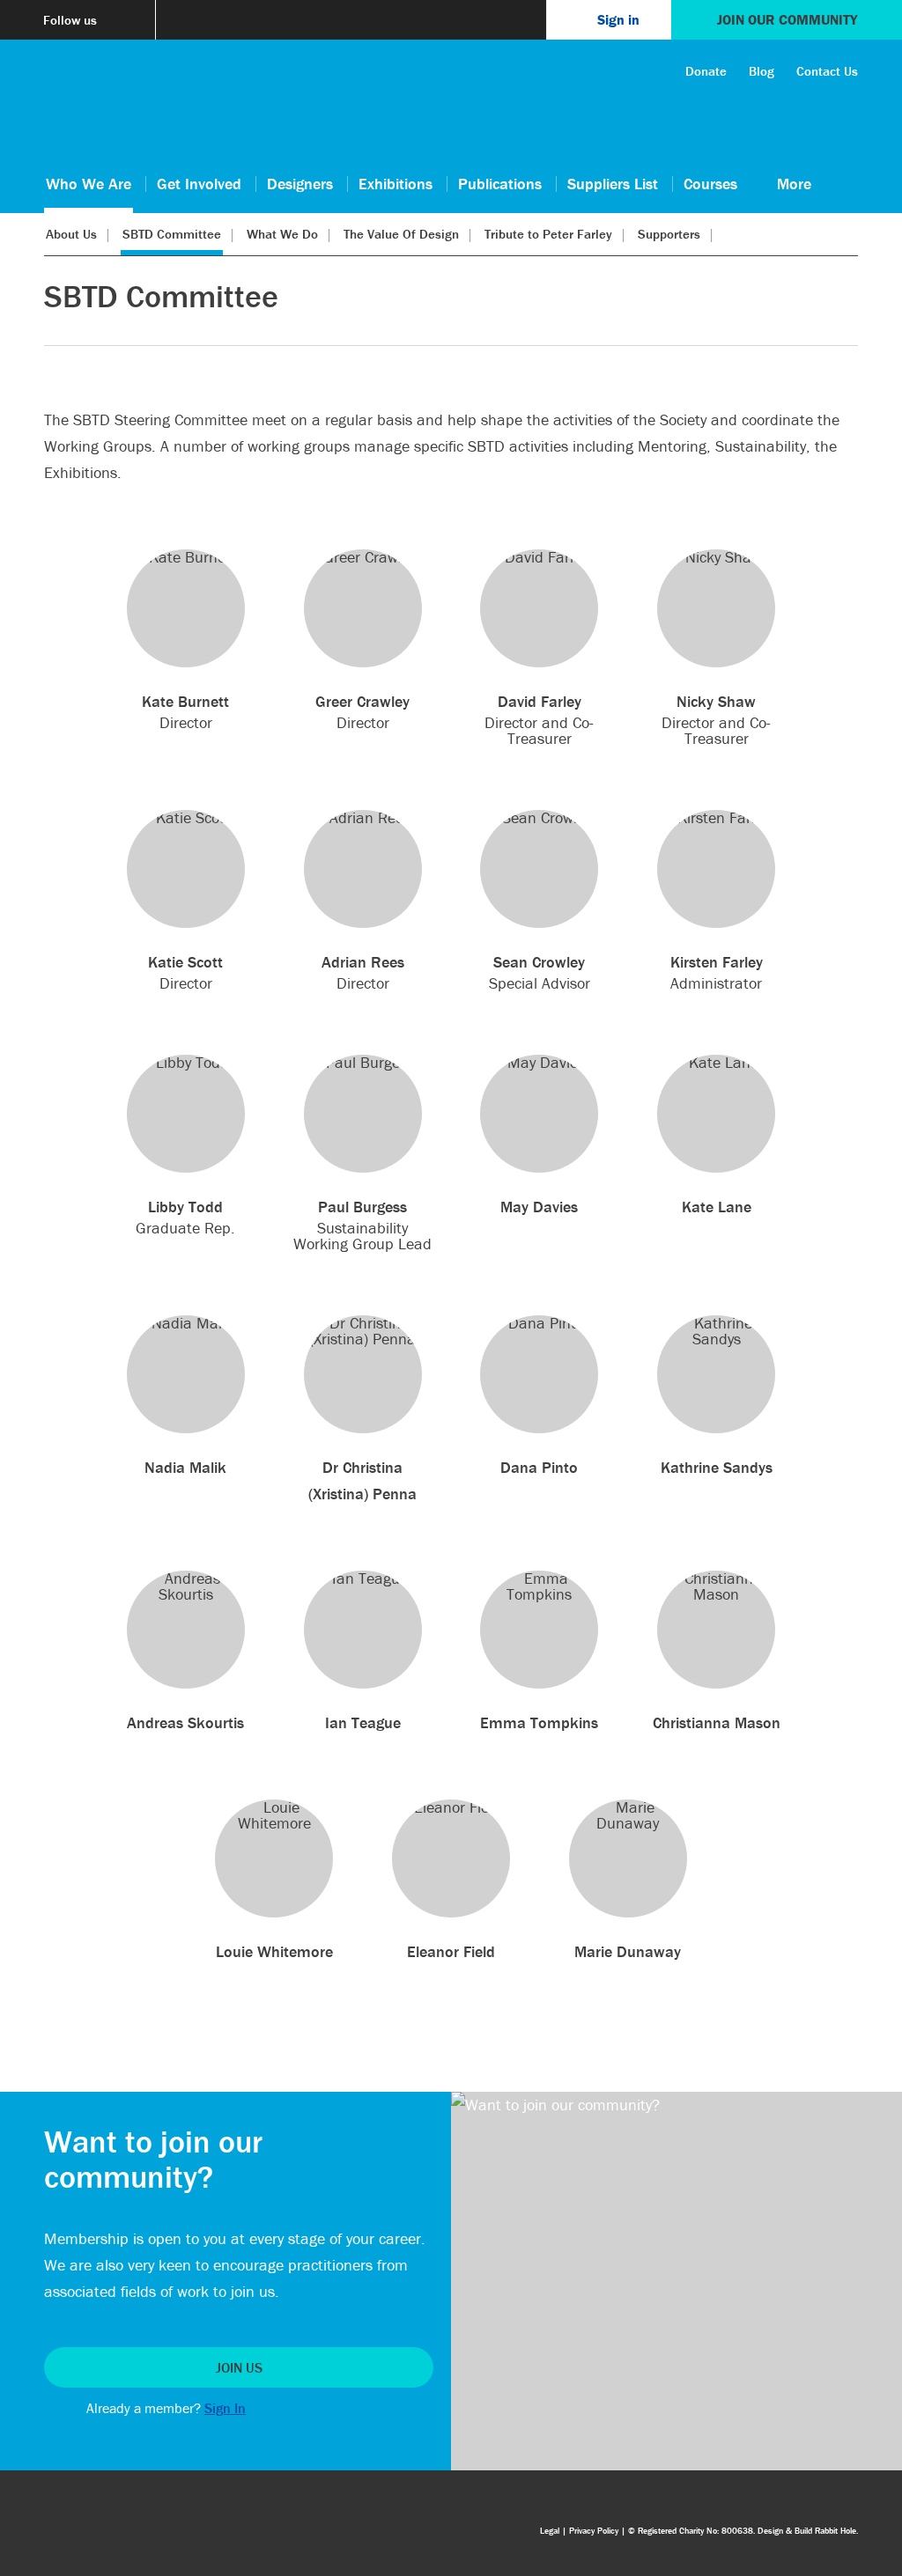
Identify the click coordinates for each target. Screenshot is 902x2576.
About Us (71, 234)
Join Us (239, 2367)
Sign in (618, 19)
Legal (550, 2531)
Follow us (70, 20)
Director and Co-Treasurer (539, 719)
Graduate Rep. (185, 1217)
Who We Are (89, 184)
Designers (300, 184)
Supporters (669, 234)
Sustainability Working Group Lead (362, 1224)
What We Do (282, 234)
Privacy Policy (594, 2531)
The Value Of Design (401, 234)
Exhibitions (396, 184)
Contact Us (827, 71)
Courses (710, 184)
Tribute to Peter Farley (548, 234)
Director (185, 712)
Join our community (787, 19)
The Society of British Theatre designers (88, 107)
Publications (500, 184)
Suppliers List (613, 184)
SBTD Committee (172, 234)
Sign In (225, 2408)
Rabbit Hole (835, 2531)
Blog (762, 71)
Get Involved (199, 184)
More (794, 184)
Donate (706, 71)
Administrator (717, 972)
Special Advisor (540, 972)
